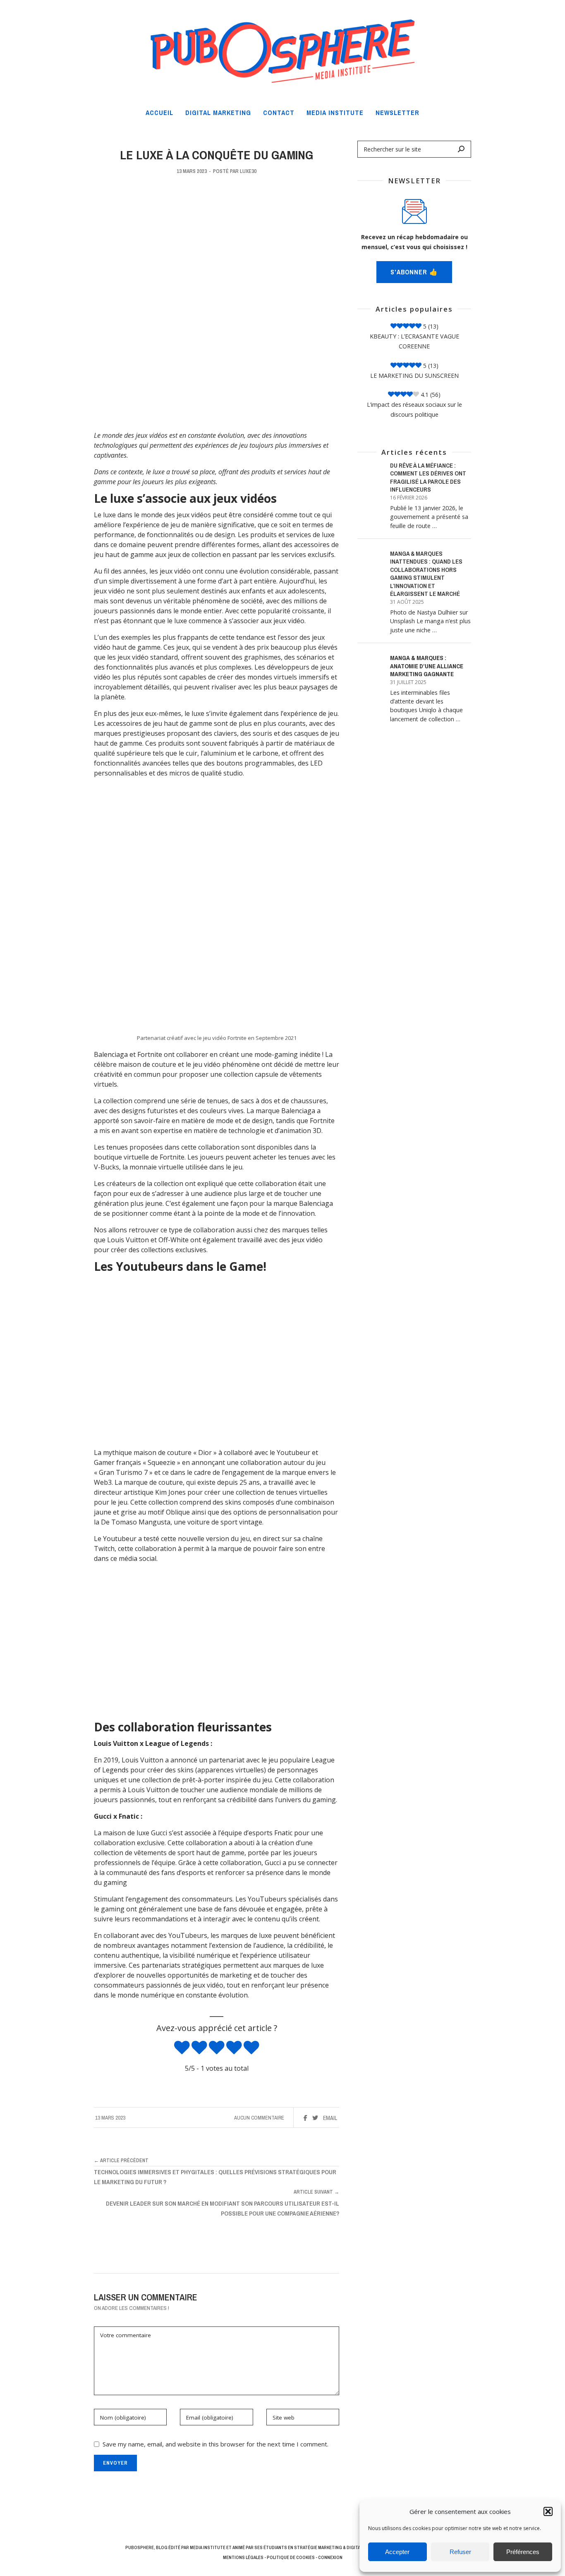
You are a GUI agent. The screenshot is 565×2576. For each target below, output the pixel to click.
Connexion (330, 2557)
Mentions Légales (243, 2557)
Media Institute (208, 2547)
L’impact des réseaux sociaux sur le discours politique (414, 409)
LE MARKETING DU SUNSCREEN (414, 376)
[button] (548, 2511)
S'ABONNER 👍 (414, 272)
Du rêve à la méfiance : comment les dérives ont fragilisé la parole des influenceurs (428, 478)
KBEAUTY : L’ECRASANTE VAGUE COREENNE (414, 341)
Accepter (397, 2552)
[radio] (182, 2048)
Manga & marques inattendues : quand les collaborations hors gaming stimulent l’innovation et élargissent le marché (426, 574)
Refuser (460, 2552)
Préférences (523, 2552)
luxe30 (248, 171)
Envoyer (115, 2463)
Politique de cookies (291, 2557)
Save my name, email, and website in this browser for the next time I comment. (215, 2444)
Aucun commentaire (259, 2118)
